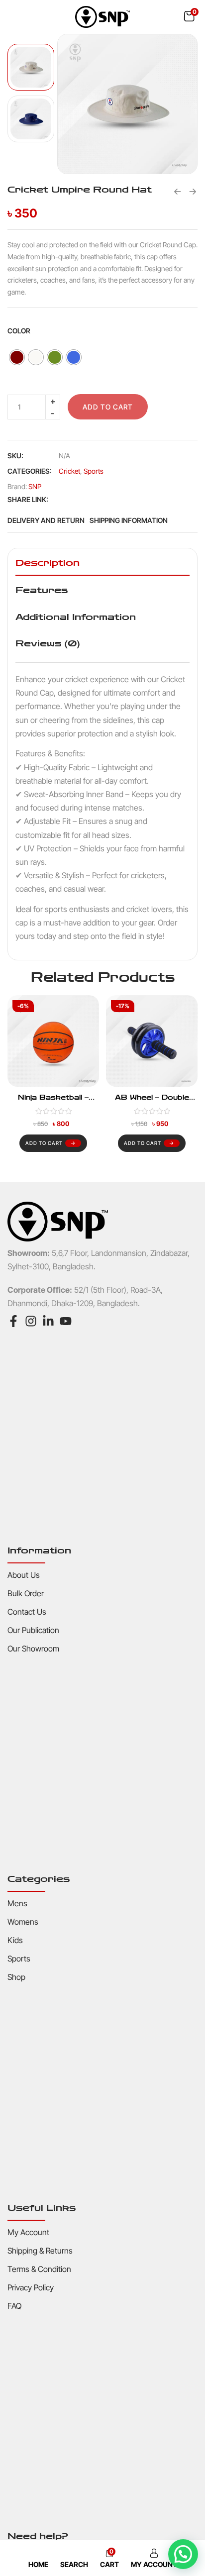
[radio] (17, 357)
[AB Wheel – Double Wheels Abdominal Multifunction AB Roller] (152, 1041)
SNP (35, 486)
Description (48, 563)
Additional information (76, 617)
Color (19, 331)
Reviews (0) (48, 643)
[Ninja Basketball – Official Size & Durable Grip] (53, 1041)
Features (42, 590)
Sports (94, 471)
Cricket (69, 471)
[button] (189, 16)
